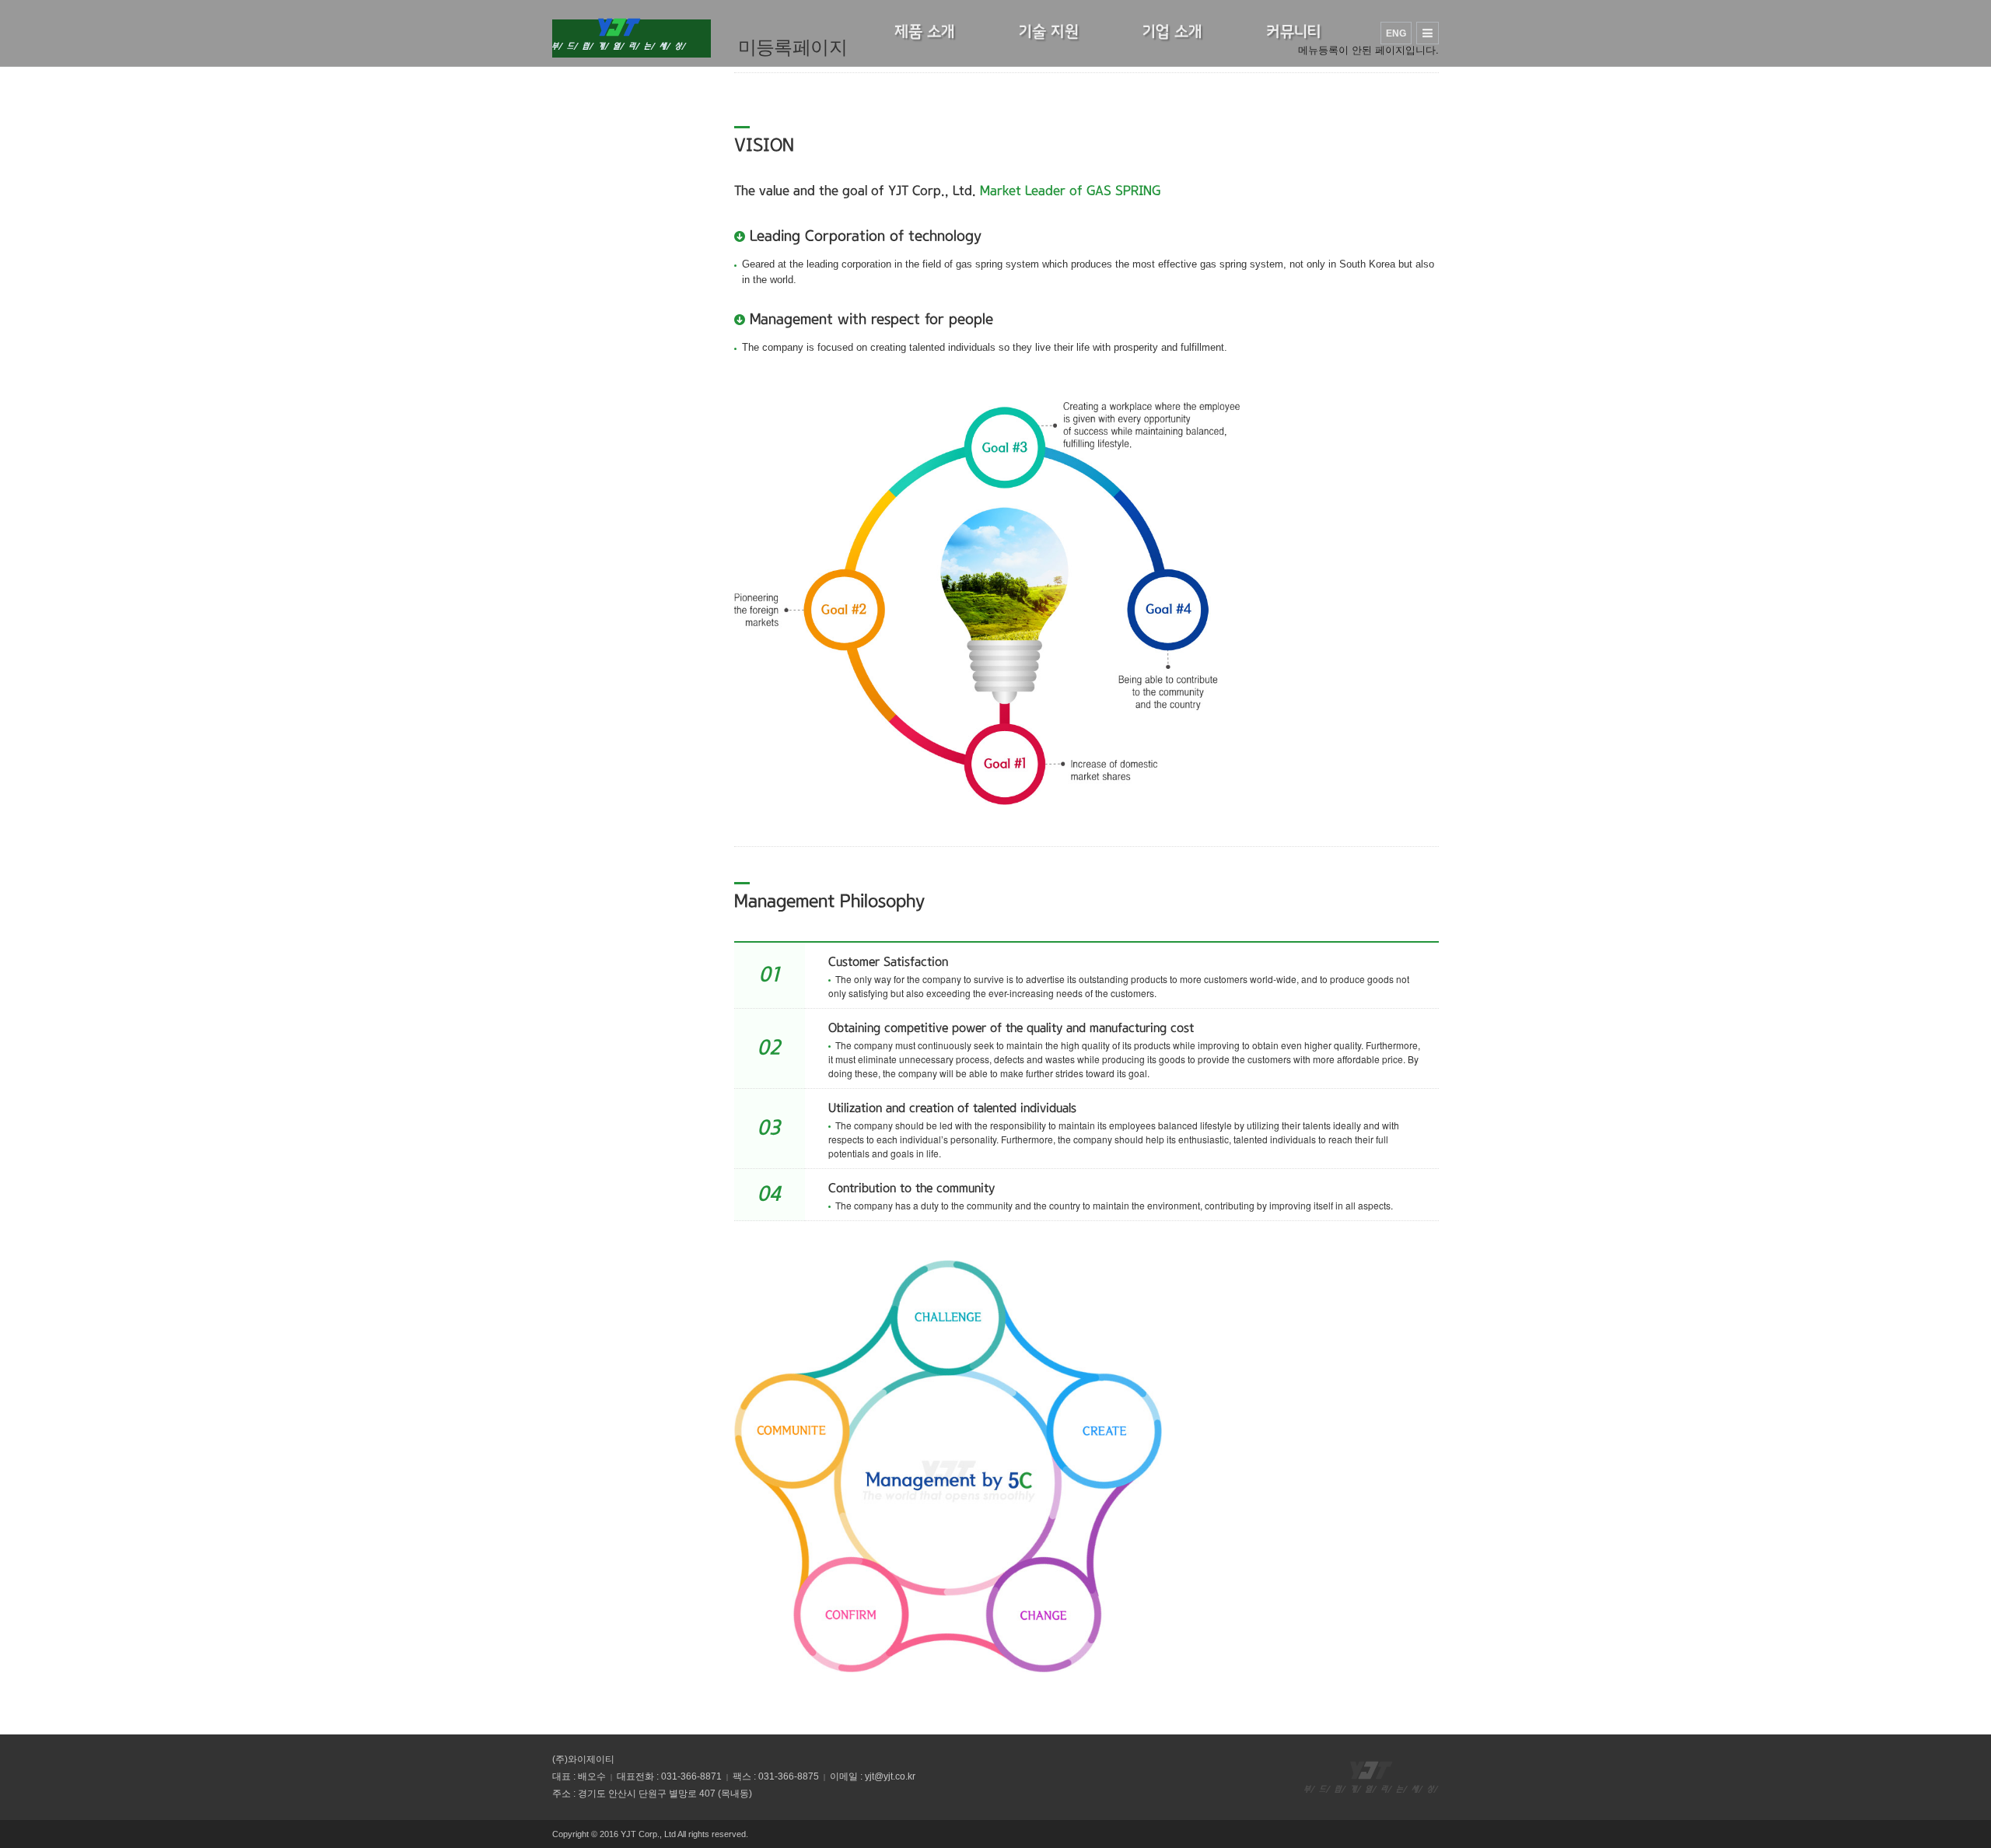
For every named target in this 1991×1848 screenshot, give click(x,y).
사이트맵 (1428, 33)
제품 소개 (925, 32)
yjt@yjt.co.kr (890, 1776)
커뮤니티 (1294, 32)
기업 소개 (1172, 32)
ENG (1396, 33)
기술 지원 (1049, 32)
